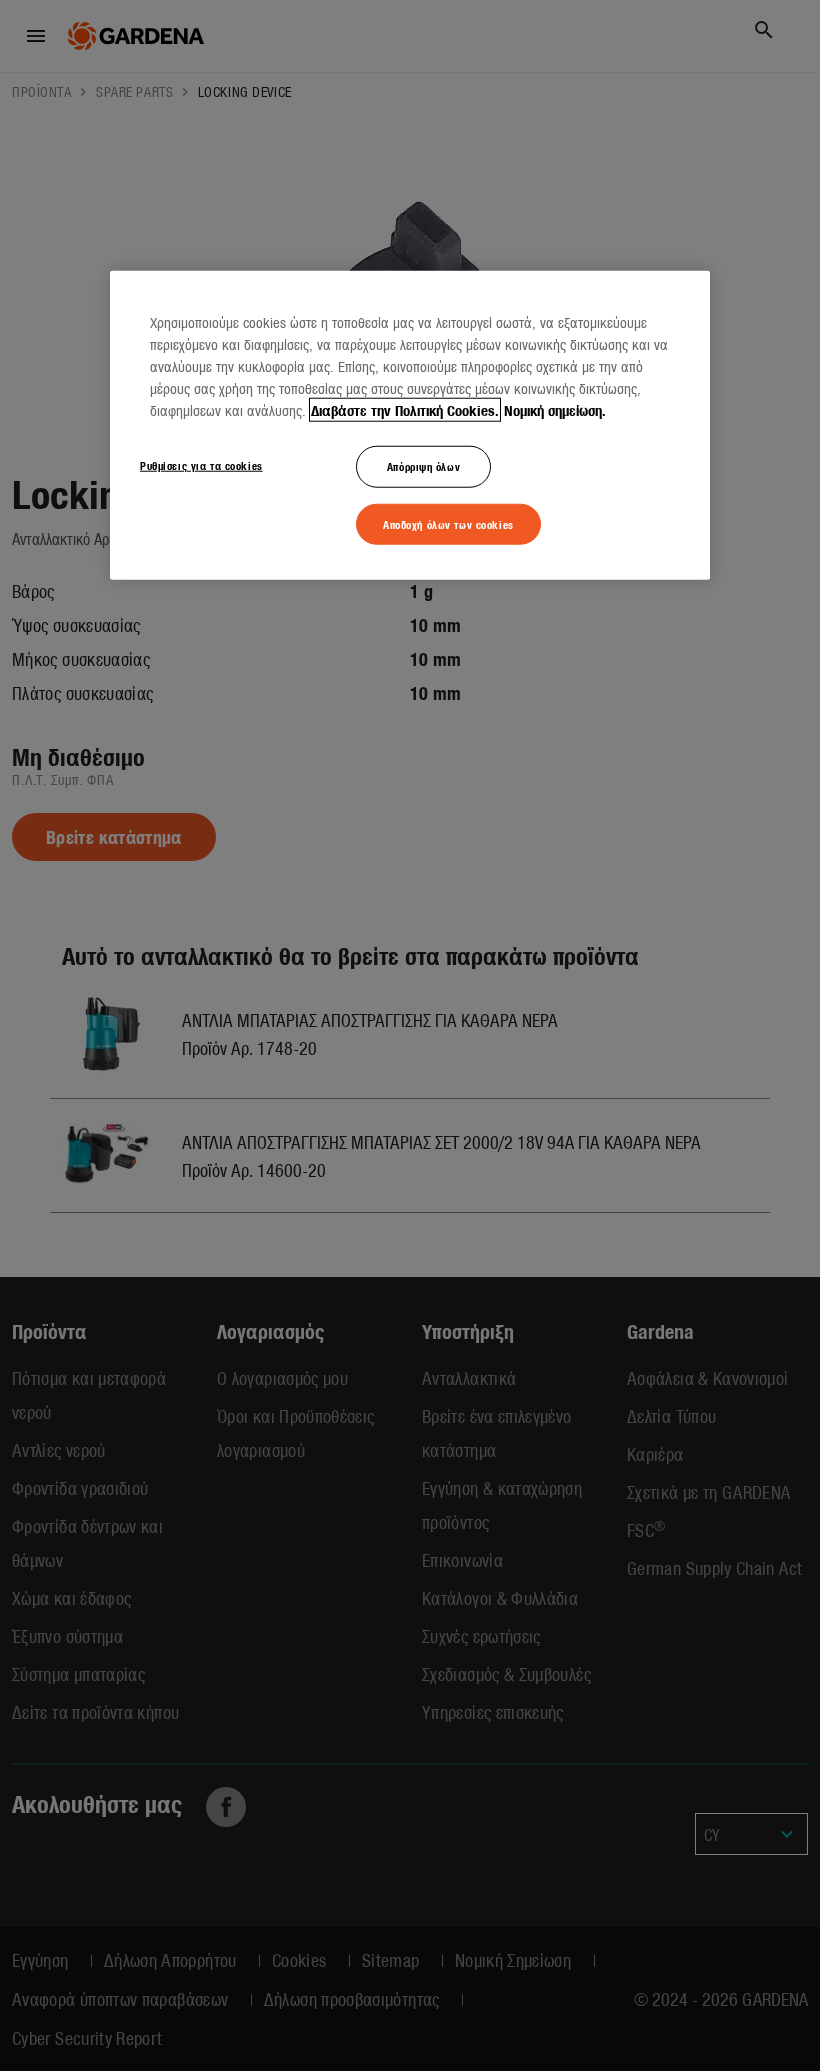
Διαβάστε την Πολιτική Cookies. (405, 409)
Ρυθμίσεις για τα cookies (201, 464)
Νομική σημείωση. (555, 409)
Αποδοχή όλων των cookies (448, 523)
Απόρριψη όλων (423, 465)
